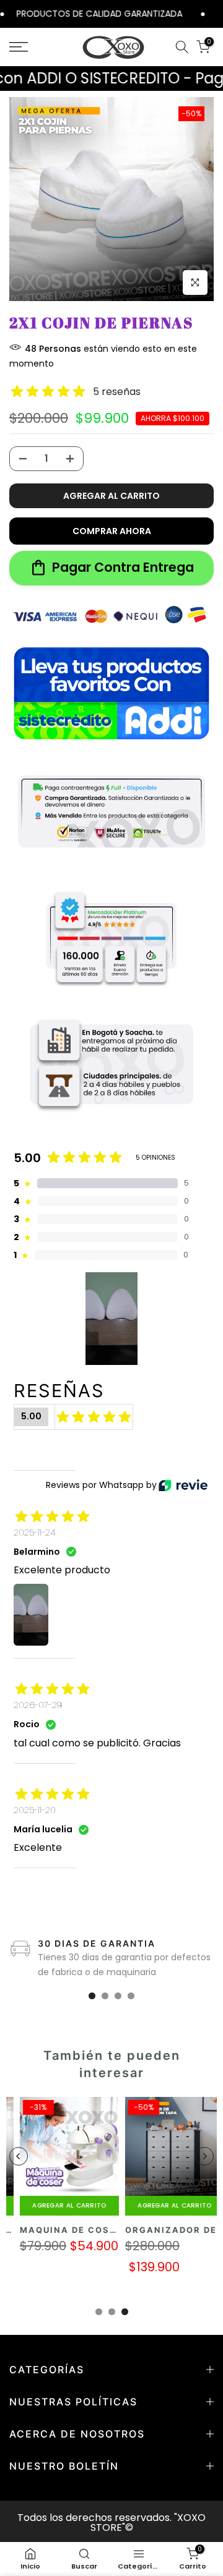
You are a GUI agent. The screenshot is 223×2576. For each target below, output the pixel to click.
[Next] (204, 2156)
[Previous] (19, 2156)
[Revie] (183, 1485)
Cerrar (215, 13)
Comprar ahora (112, 531)
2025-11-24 (35, 1532)
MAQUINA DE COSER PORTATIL (89, 2230)
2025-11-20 (35, 1810)
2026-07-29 (38, 1705)
